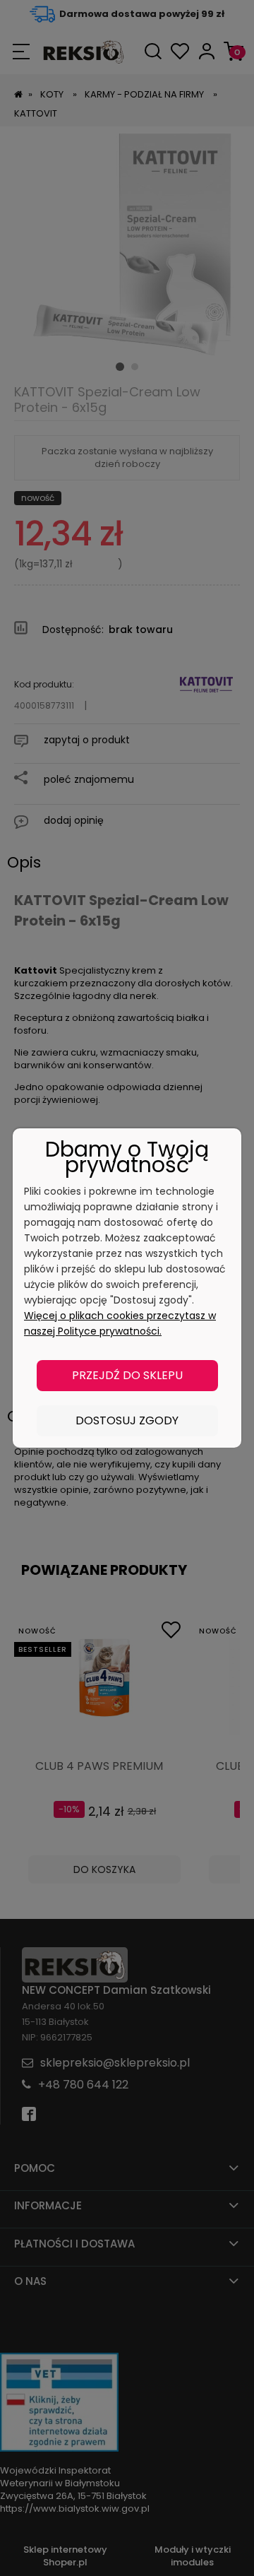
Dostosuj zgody (127, 1420)
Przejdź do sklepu (127, 1375)
